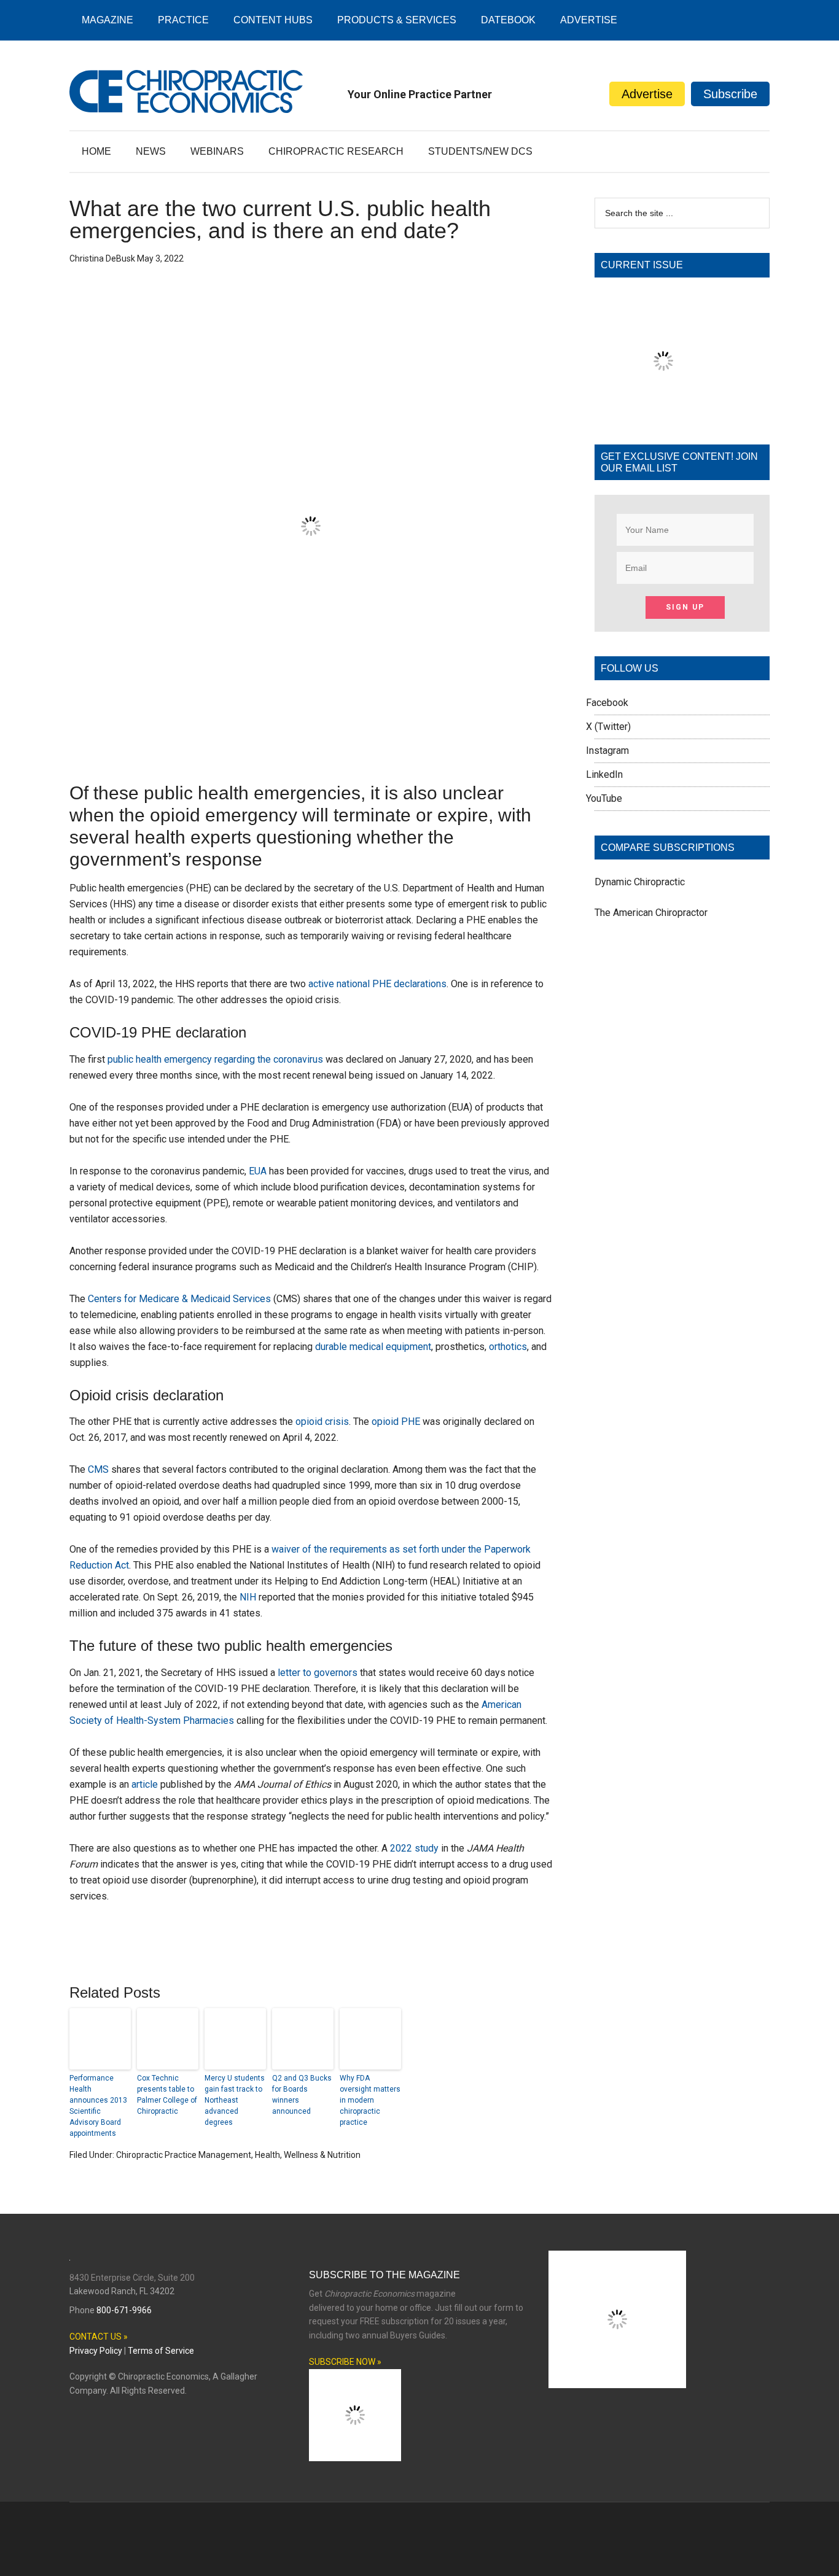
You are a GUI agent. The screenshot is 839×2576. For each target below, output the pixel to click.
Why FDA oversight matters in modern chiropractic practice (370, 2100)
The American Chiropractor (651, 913)
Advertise (647, 94)
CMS (98, 1469)
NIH (248, 1597)
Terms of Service (161, 2351)
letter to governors (318, 1673)
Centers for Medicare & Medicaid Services (179, 1299)
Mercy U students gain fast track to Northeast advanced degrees (235, 2100)
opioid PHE (396, 1422)
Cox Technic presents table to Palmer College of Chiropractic (167, 2095)
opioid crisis (322, 1422)
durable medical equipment (373, 1347)
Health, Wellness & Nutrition (308, 2155)
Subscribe (730, 94)
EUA (258, 1171)
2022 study (414, 1848)
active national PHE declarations (377, 984)
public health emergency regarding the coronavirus (215, 1059)
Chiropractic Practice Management (184, 2155)
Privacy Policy (96, 2351)
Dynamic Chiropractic (640, 882)
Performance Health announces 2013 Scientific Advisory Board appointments (98, 2106)
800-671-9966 (124, 2310)
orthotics (508, 1347)
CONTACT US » (99, 2337)
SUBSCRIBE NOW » (345, 2362)
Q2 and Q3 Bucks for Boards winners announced (302, 2095)
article (145, 1784)
